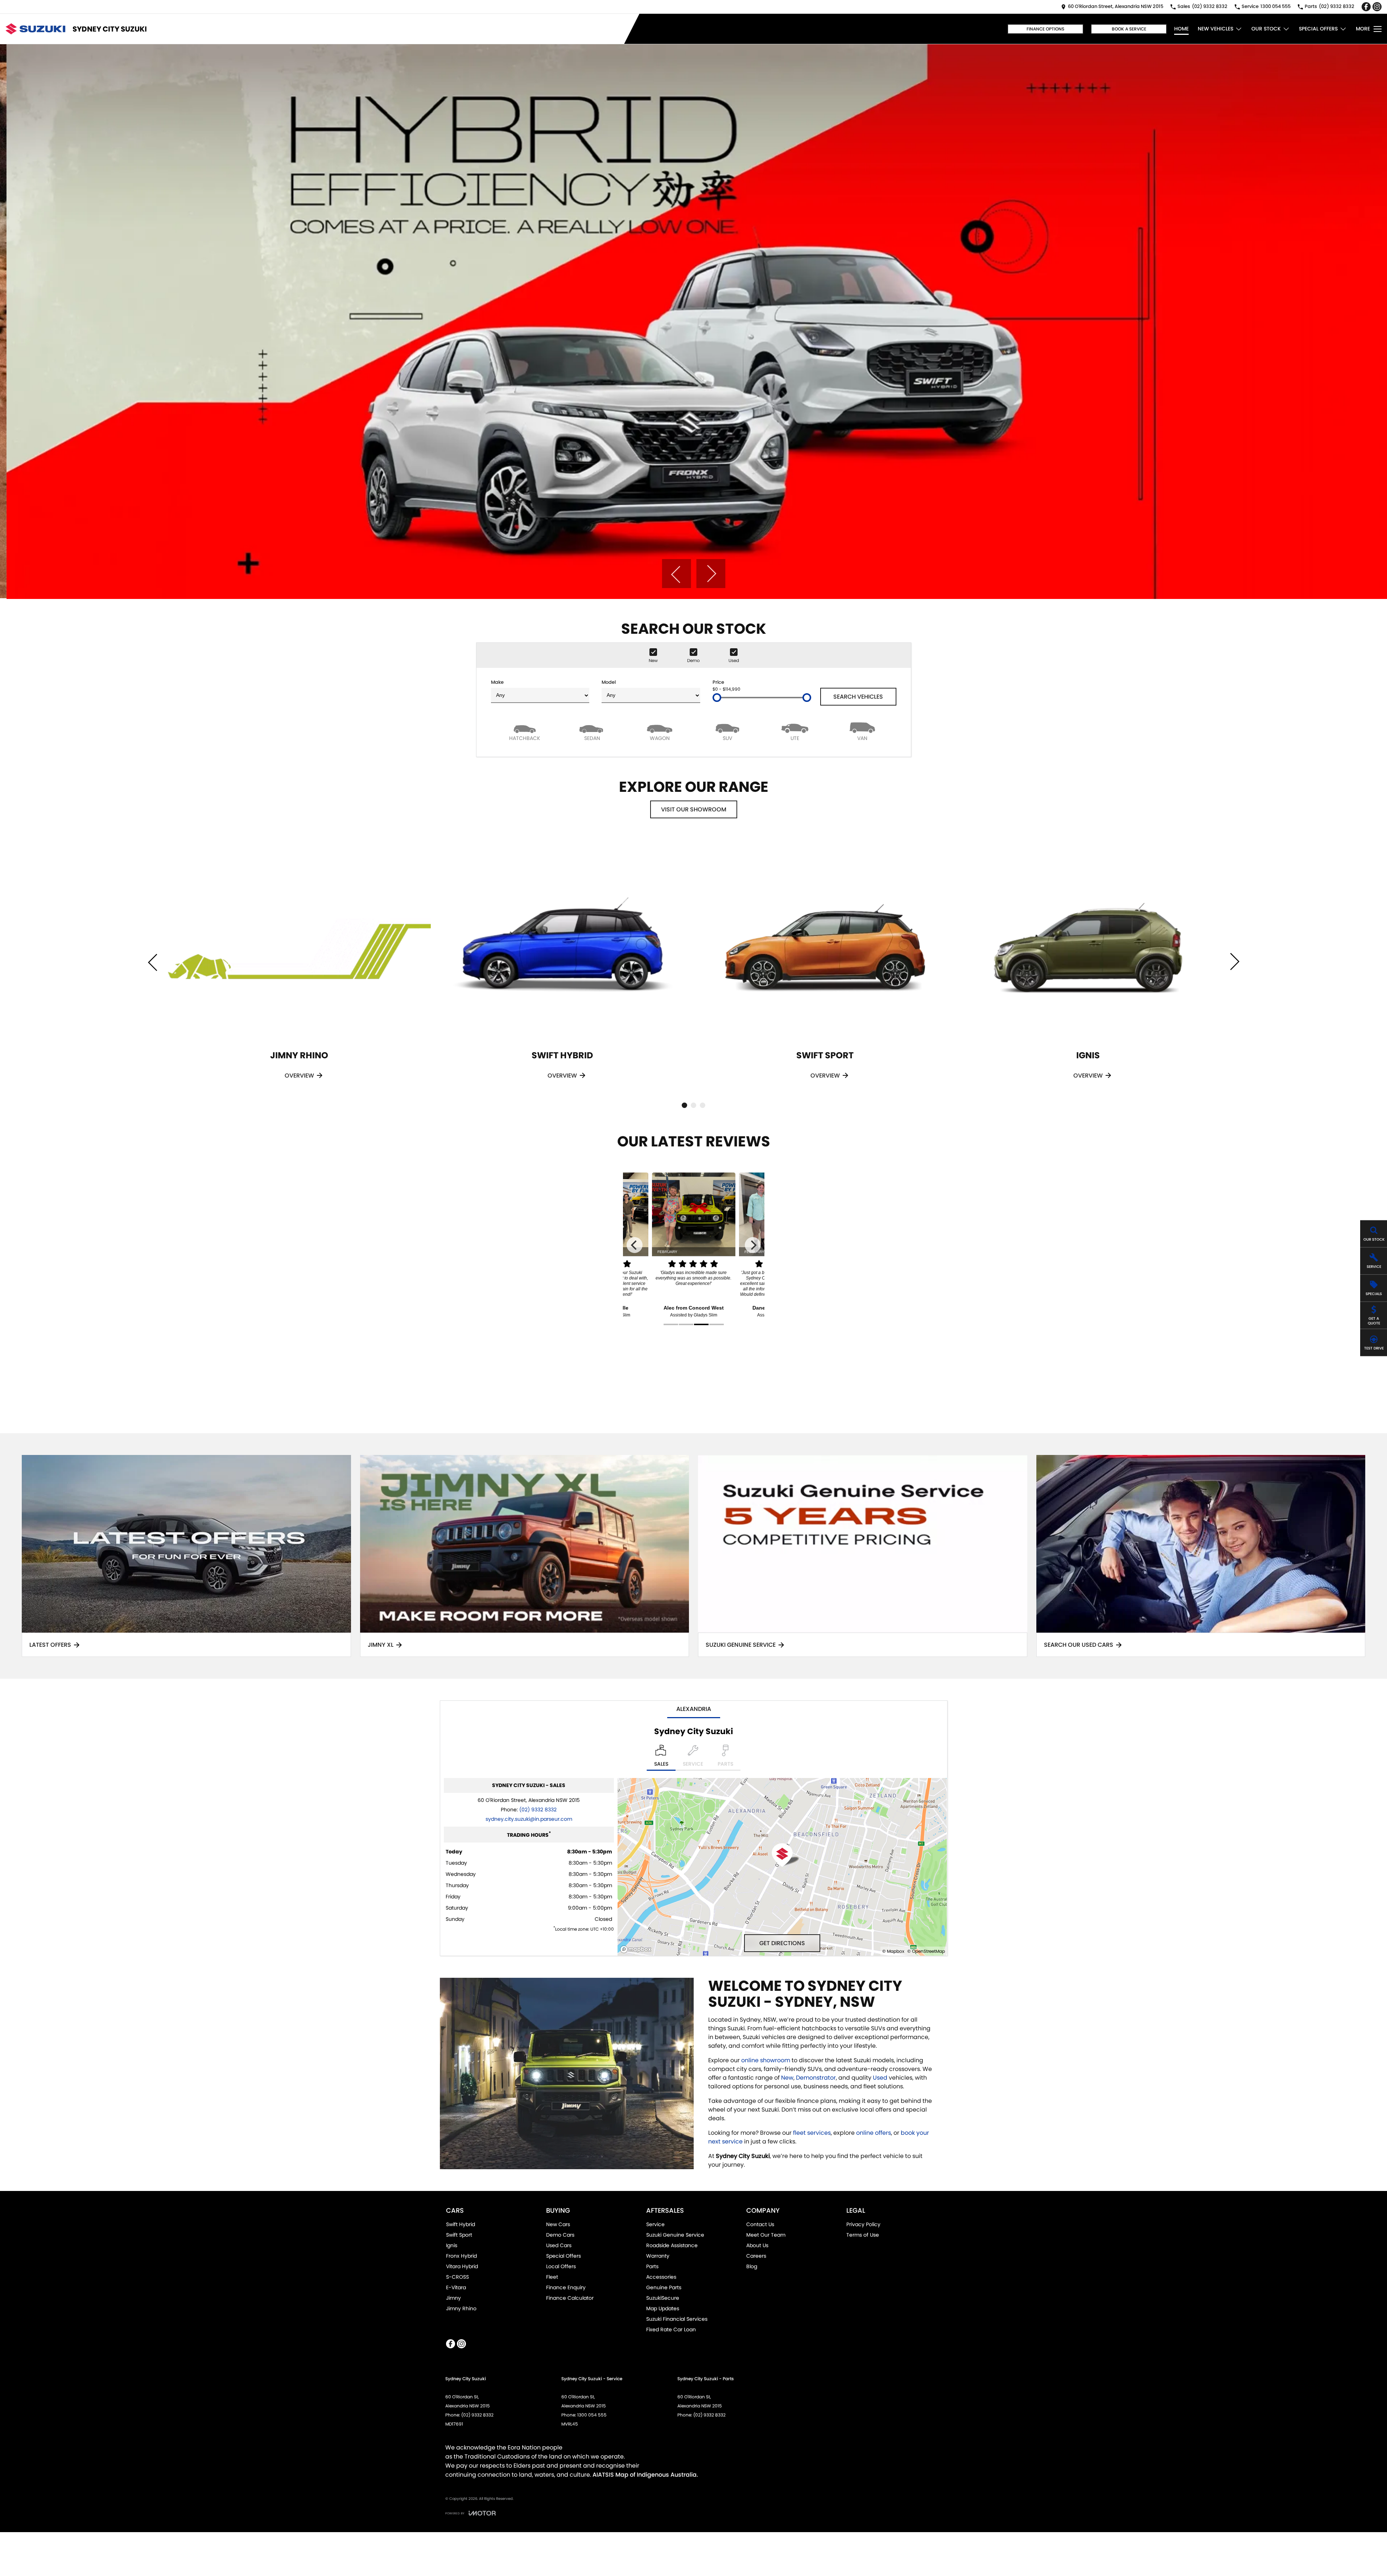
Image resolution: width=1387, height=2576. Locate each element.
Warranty (658, 2256)
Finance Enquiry (566, 2287)
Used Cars (559, 2245)
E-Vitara (456, 2287)
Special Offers (1318, 29)
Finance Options (1045, 29)
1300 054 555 (592, 2415)
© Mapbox (893, 1951)
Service (655, 2224)
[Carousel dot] (684, 1105)
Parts (652, 2266)
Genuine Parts (664, 2287)
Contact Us (760, 2224)
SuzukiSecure (663, 2298)
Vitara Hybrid (462, 2266)
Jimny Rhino (461, 2308)
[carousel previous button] (676, 574)
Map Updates (663, 2308)
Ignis (452, 2245)
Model (609, 682)
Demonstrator (816, 2078)
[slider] (717, 698)
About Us (757, 2245)
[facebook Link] (1366, 7)
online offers (874, 2133)
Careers (756, 2256)
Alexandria (694, 1709)
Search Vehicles (858, 697)
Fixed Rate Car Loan (671, 2329)
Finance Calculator (570, 2298)
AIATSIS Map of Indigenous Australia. (645, 2475)
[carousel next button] (711, 574)
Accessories (661, 2277)
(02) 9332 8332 (538, 1810)
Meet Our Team (766, 2235)
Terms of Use (863, 2235)
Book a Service (1129, 29)
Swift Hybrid (461, 2224)
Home (1181, 29)
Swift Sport (459, 2235)
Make (497, 682)
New (787, 2078)
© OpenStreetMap (926, 1951)
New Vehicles (1215, 29)
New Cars (558, 2224)
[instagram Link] (1377, 7)
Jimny (453, 2298)
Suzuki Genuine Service (675, 2235)
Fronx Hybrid (461, 2256)
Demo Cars (560, 2235)
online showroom (766, 2060)
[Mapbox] (637, 1949)
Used (881, 2078)
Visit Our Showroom (694, 809)
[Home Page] (35, 29)
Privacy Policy (863, 2224)
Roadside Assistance (672, 2245)
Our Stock (1266, 29)
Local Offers (561, 2266)
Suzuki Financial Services (677, 2319)
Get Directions (782, 1943)
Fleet (552, 2277)
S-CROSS (457, 2277)
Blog (752, 2266)
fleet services (812, 2133)
